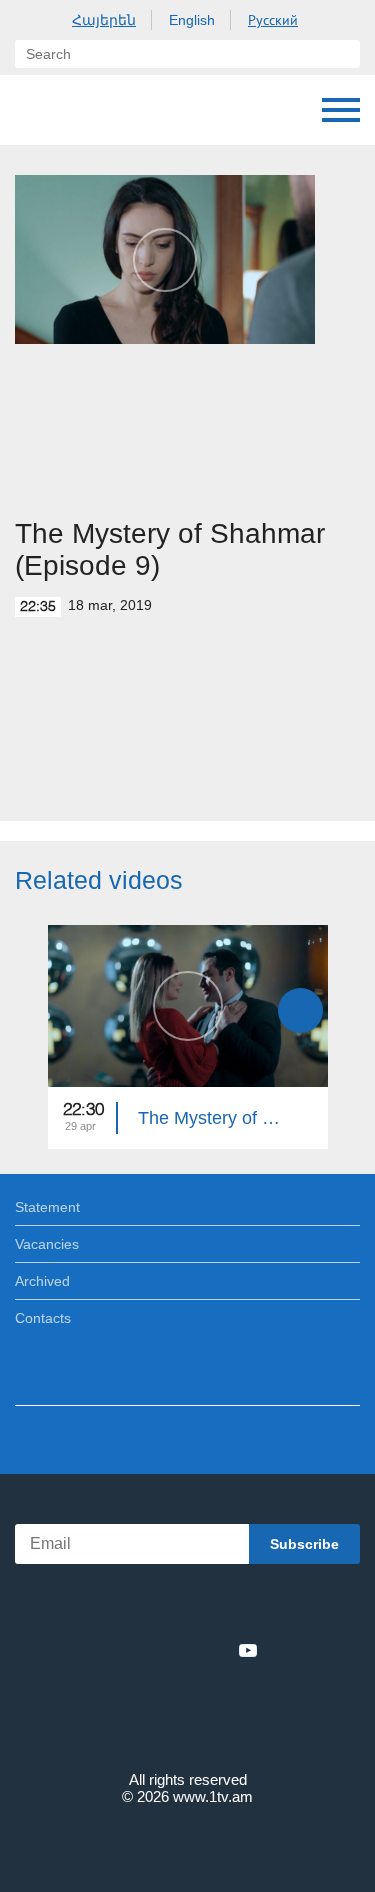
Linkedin (181, 1650)
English (192, 20)
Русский (273, 20)
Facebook (118, 1650)
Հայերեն (104, 20)
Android (243, 1606)
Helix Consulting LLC (188, 1843)
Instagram (215, 1650)
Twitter (147, 1650)
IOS (131, 1606)
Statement (47, 1207)
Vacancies (47, 1244)
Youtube (248, 1650)
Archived (42, 1281)
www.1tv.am (213, 1796)
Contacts (43, 1318)
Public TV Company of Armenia (35, 110)
